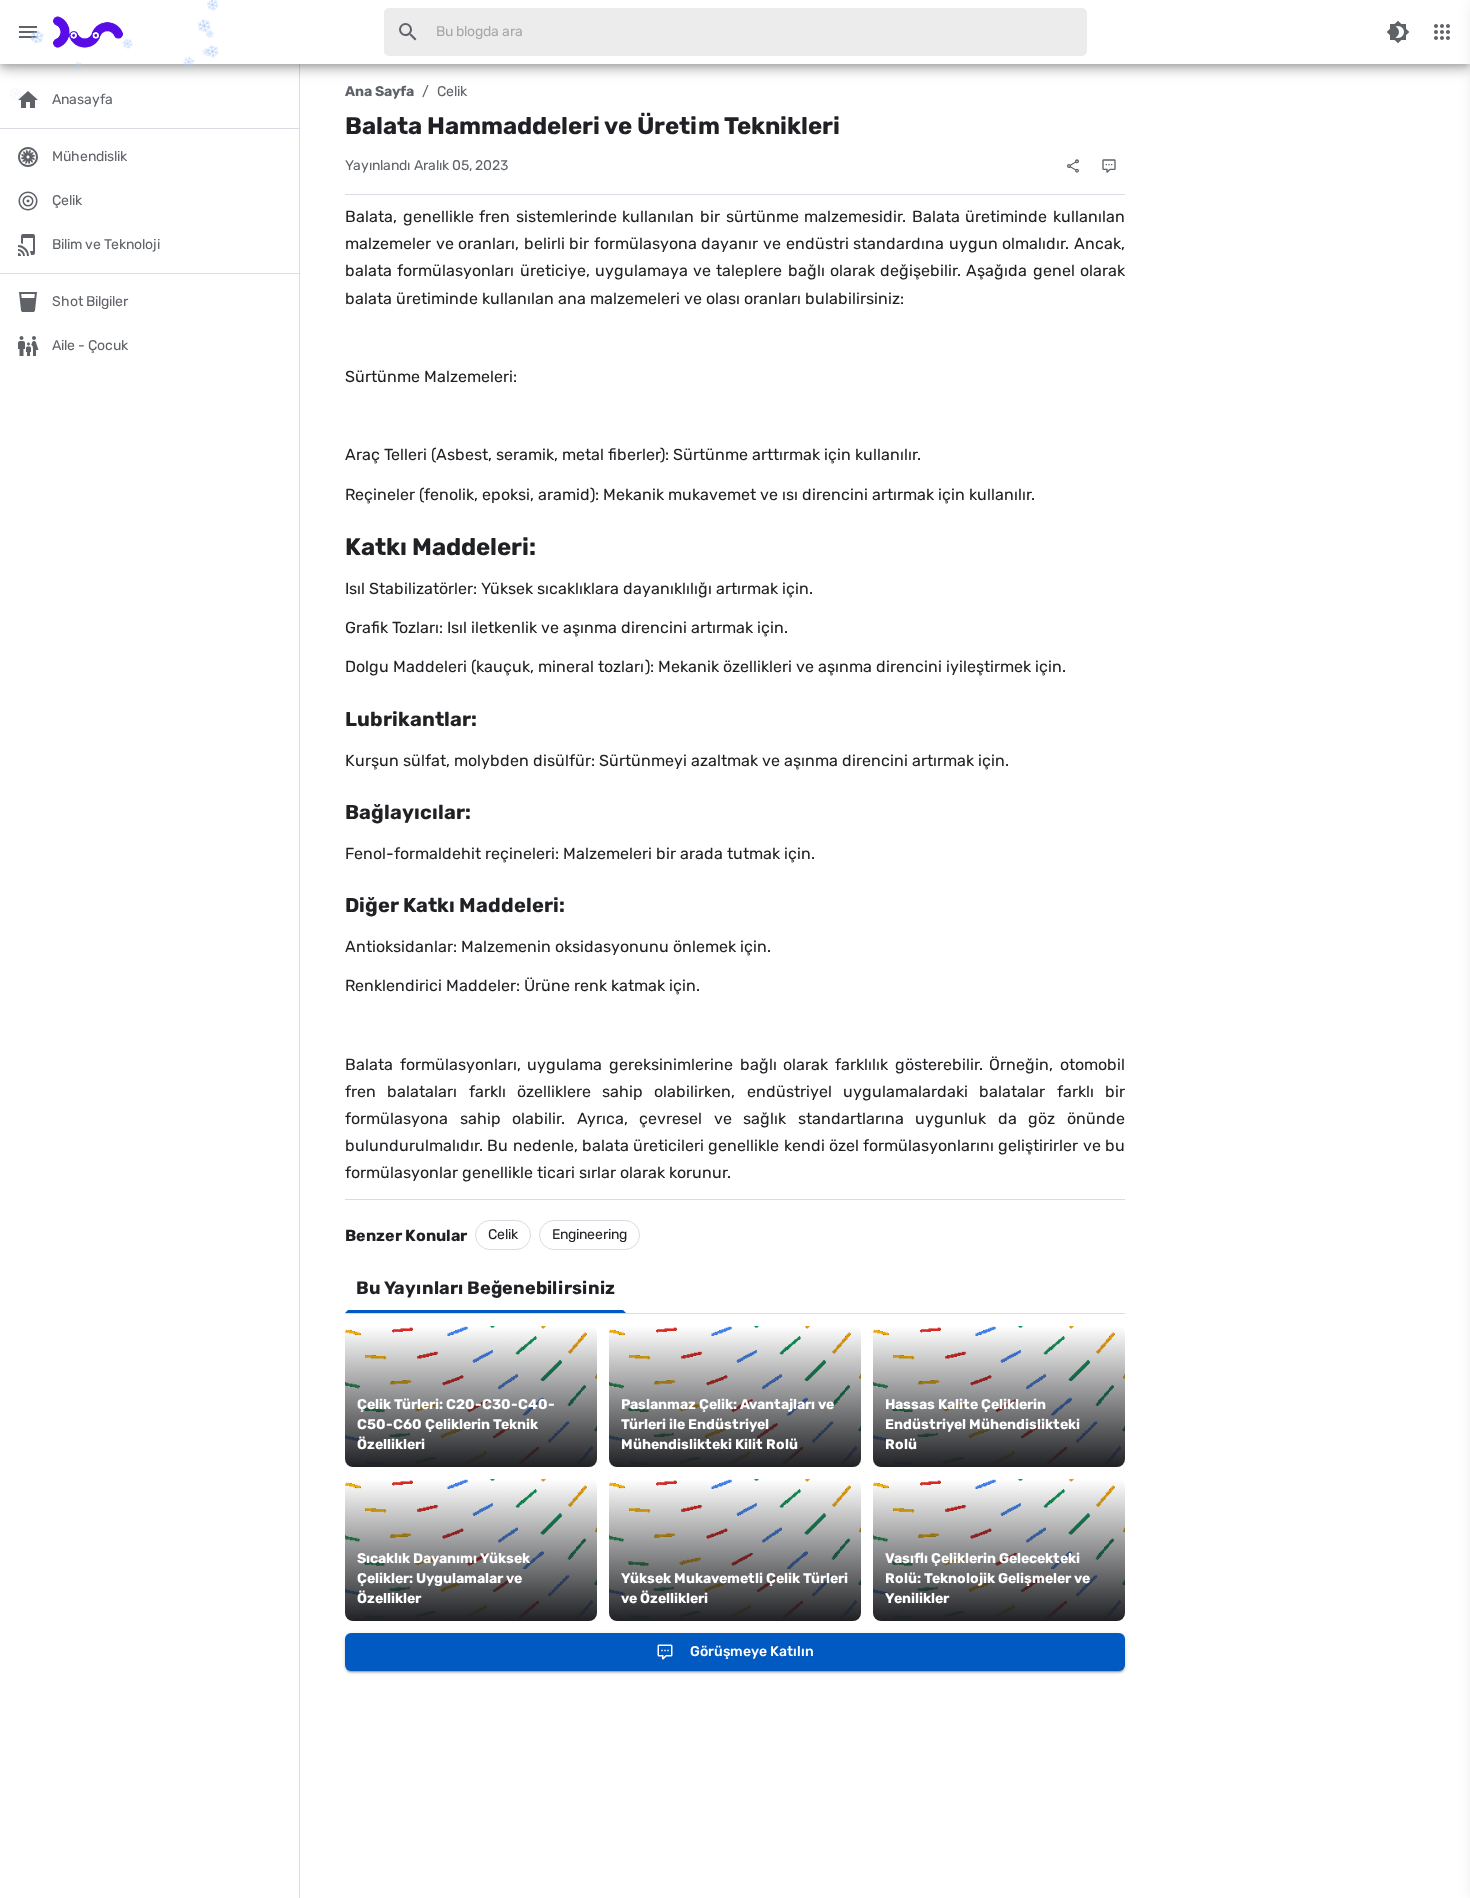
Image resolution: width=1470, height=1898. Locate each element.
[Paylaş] (1073, 166)
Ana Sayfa (379, 91)
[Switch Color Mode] (1398, 32)
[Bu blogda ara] (408, 32)
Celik (452, 91)
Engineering (589, 1234)
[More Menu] (1442, 32)
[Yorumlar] (1109, 166)
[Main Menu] (28, 32)
